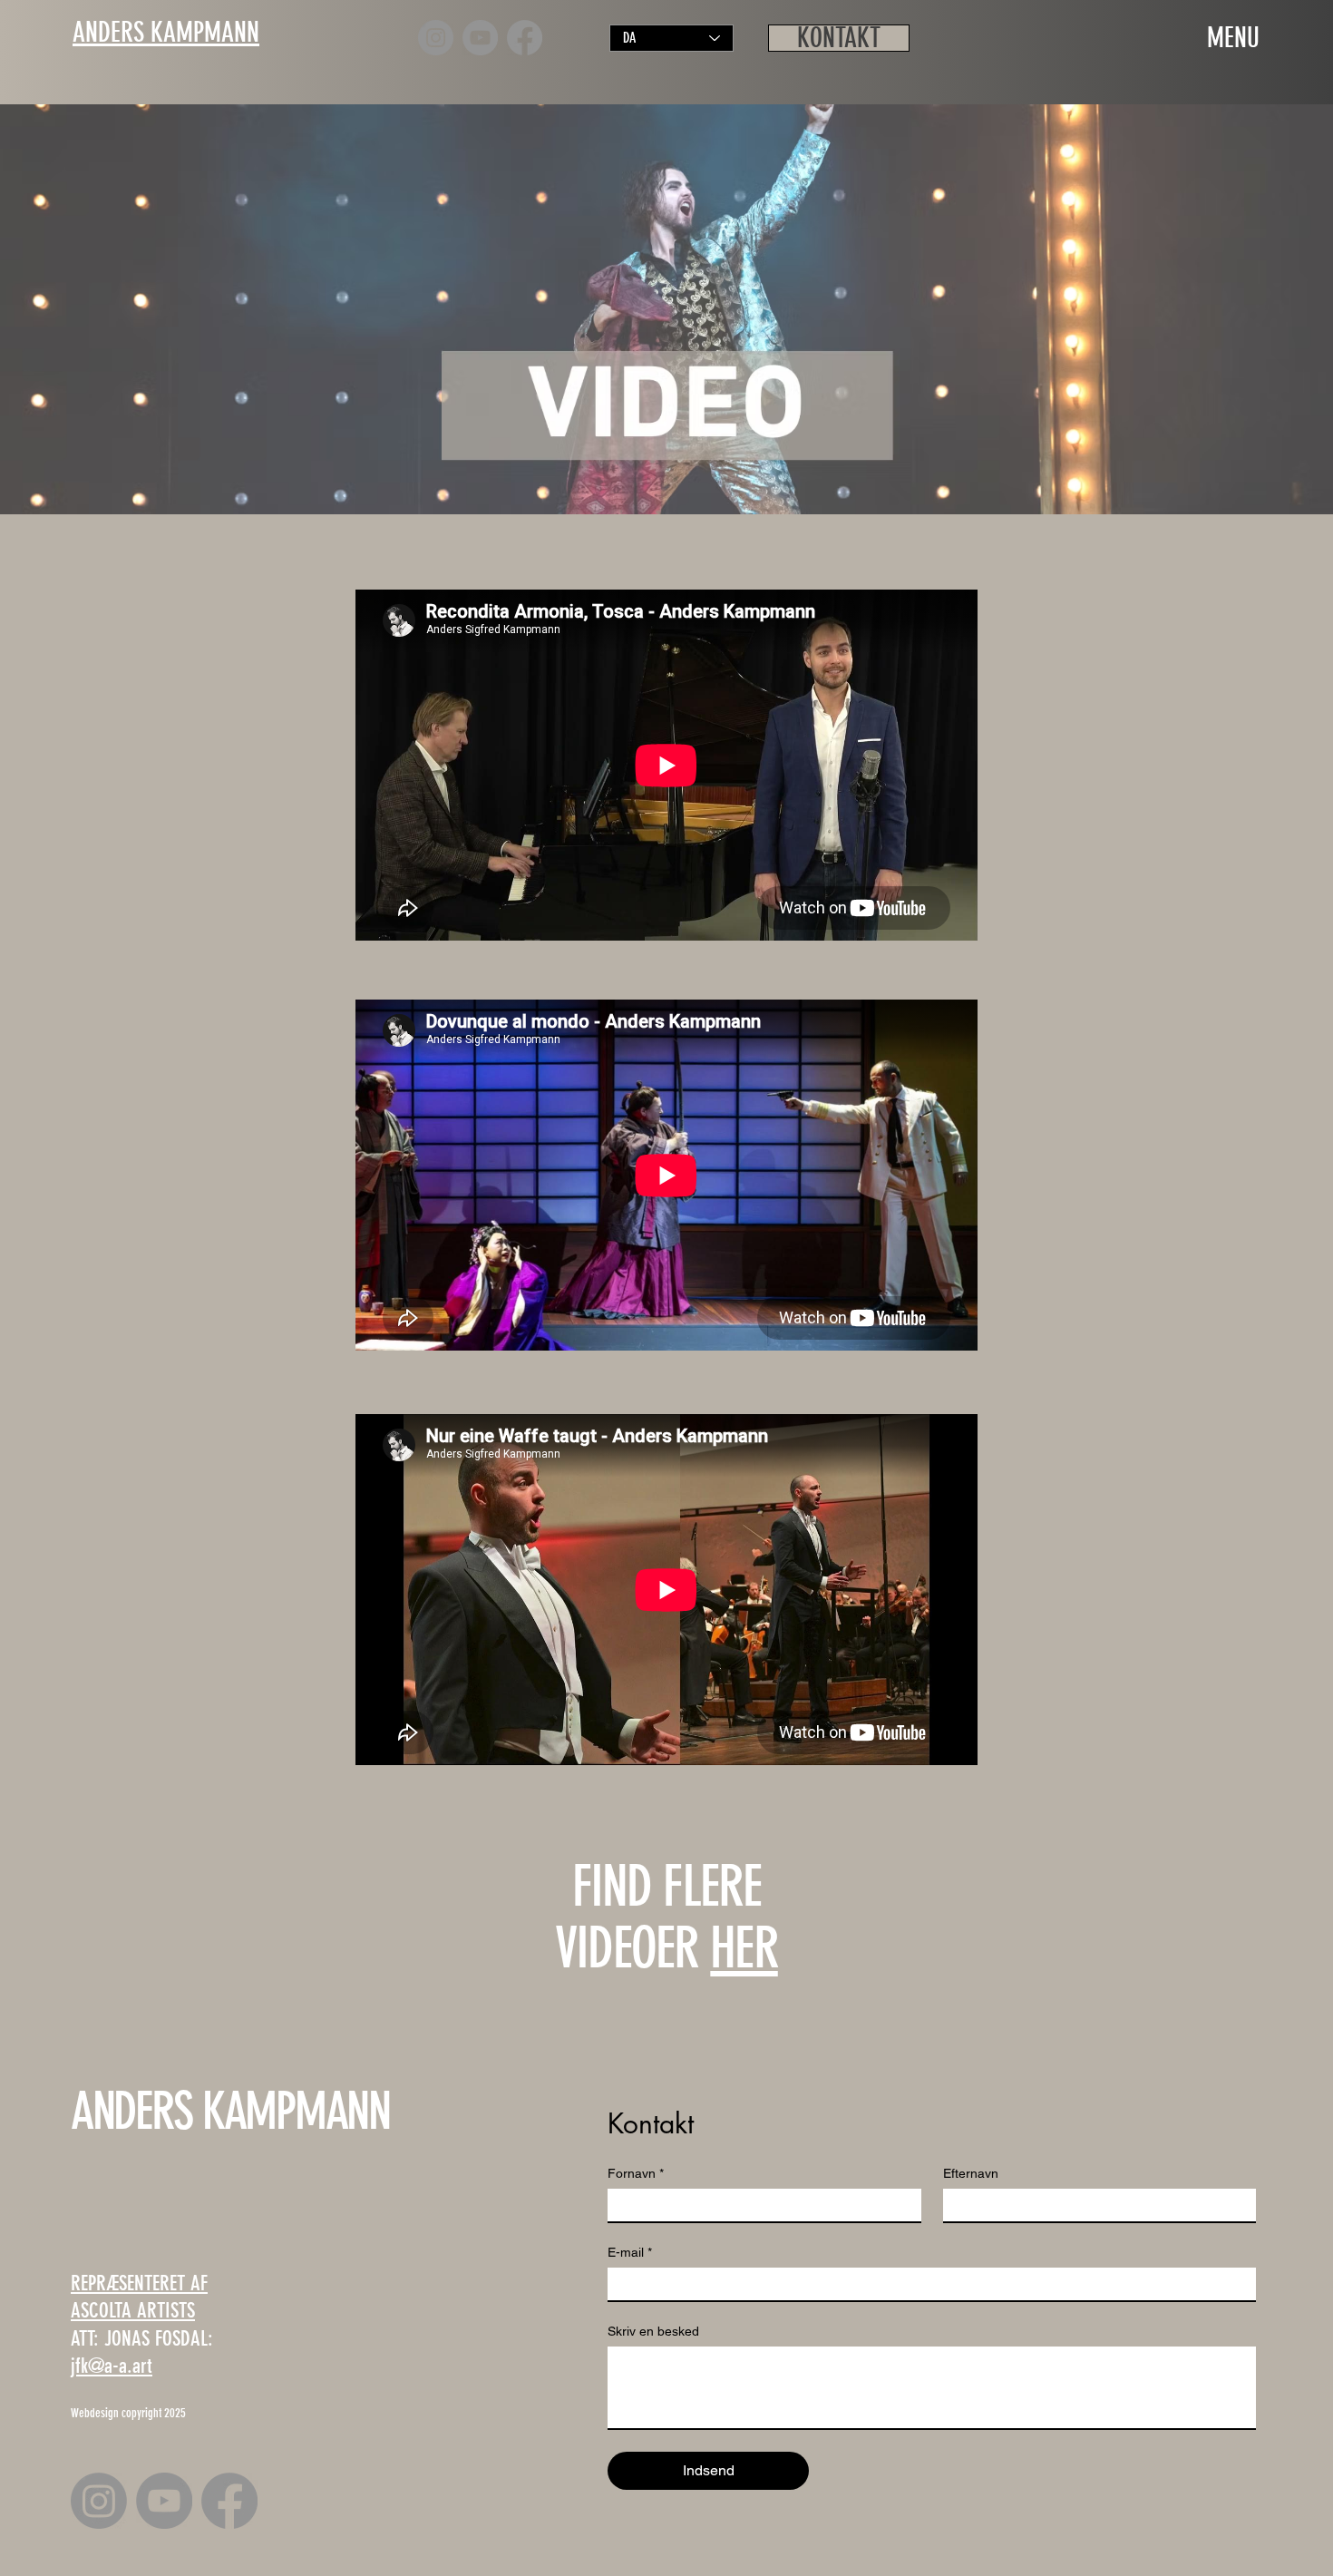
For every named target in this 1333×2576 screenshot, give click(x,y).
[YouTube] (480, 38)
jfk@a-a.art (112, 2366)
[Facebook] (525, 38)
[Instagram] (436, 38)
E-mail (630, 2252)
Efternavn (971, 2173)
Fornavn (636, 2173)
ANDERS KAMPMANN (230, 2111)
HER (744, 1948)
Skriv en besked (653, 2331)
